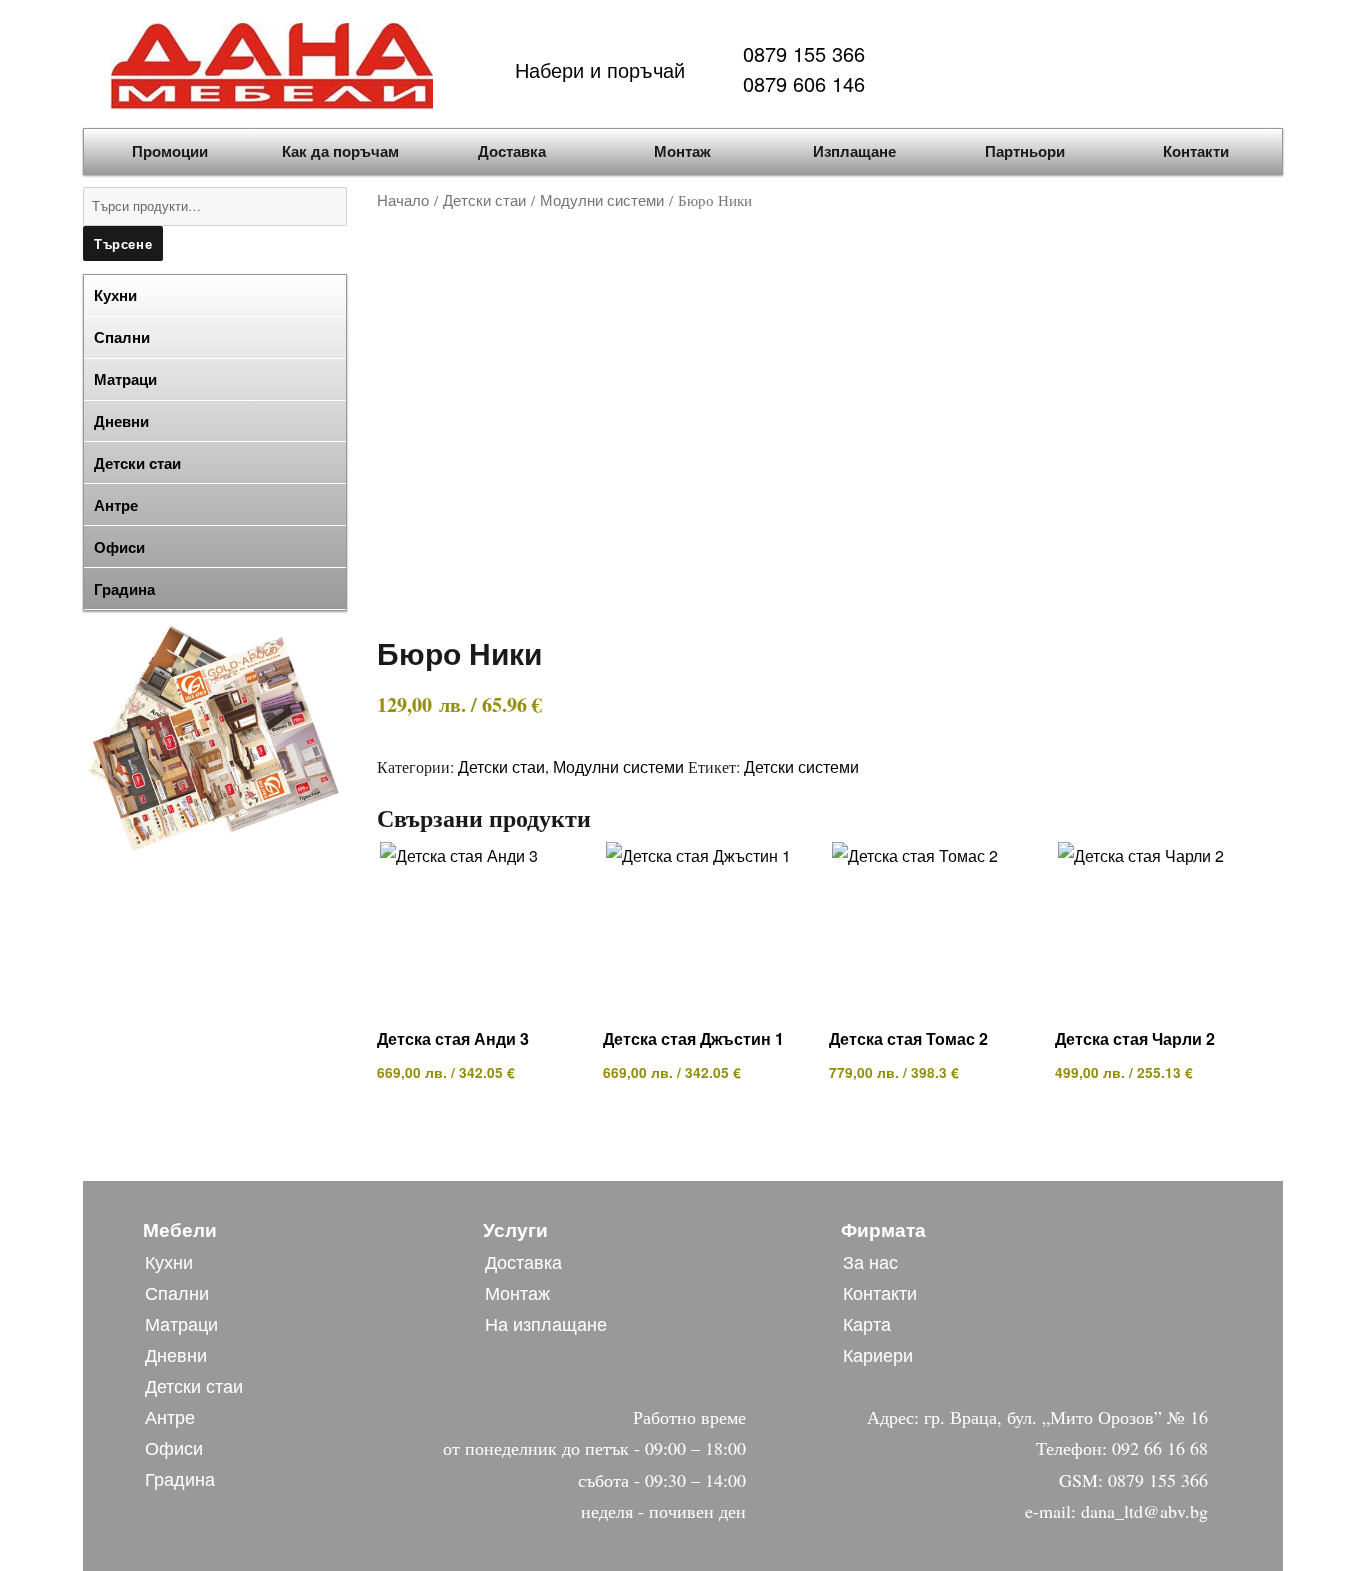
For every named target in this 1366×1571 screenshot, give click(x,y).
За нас (870, 1261)
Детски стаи (484, 199)
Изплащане (854, 151)
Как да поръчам (340, 151)
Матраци (181, 1323)
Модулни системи (602, 199)
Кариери (878, 1354)
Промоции (170, 151)
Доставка (512, 151)
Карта (867, 1323)
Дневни (176, 1354)
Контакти (1196, 151)
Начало (403, 199)
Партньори (1025, 151)
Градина (124, 589)
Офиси (174, 1447)
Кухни (169, 1261)
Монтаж (682, 151)
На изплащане (546, 1323)
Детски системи (801, 766)
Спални (177, 1292)
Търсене (123, 243)
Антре (170, 1416)
